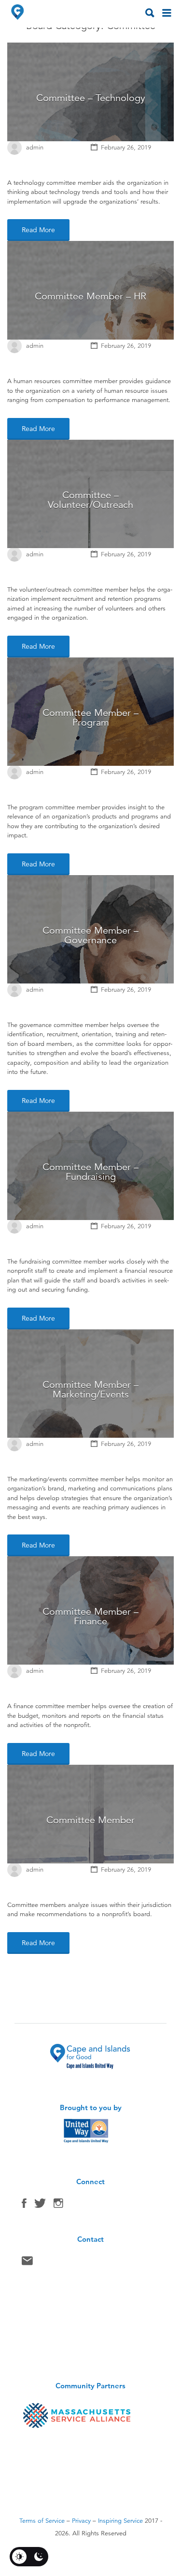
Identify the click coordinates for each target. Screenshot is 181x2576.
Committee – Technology (91, 98)
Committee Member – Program (90, 718)
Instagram (58, 2205)
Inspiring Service (120, 2521)
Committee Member (90, 1820)
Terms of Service (42, 2521)
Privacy (81, 2521)
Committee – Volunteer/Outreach (90, 500)
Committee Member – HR (90, 296)
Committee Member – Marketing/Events (90, 1390)
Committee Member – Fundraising (90, 1172)
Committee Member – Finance (90, 1616)
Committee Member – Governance (90, 935)
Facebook (24, 2205)
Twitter (40, 2205)
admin (35, 148)
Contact (27, 2263)
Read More (38, 230)
